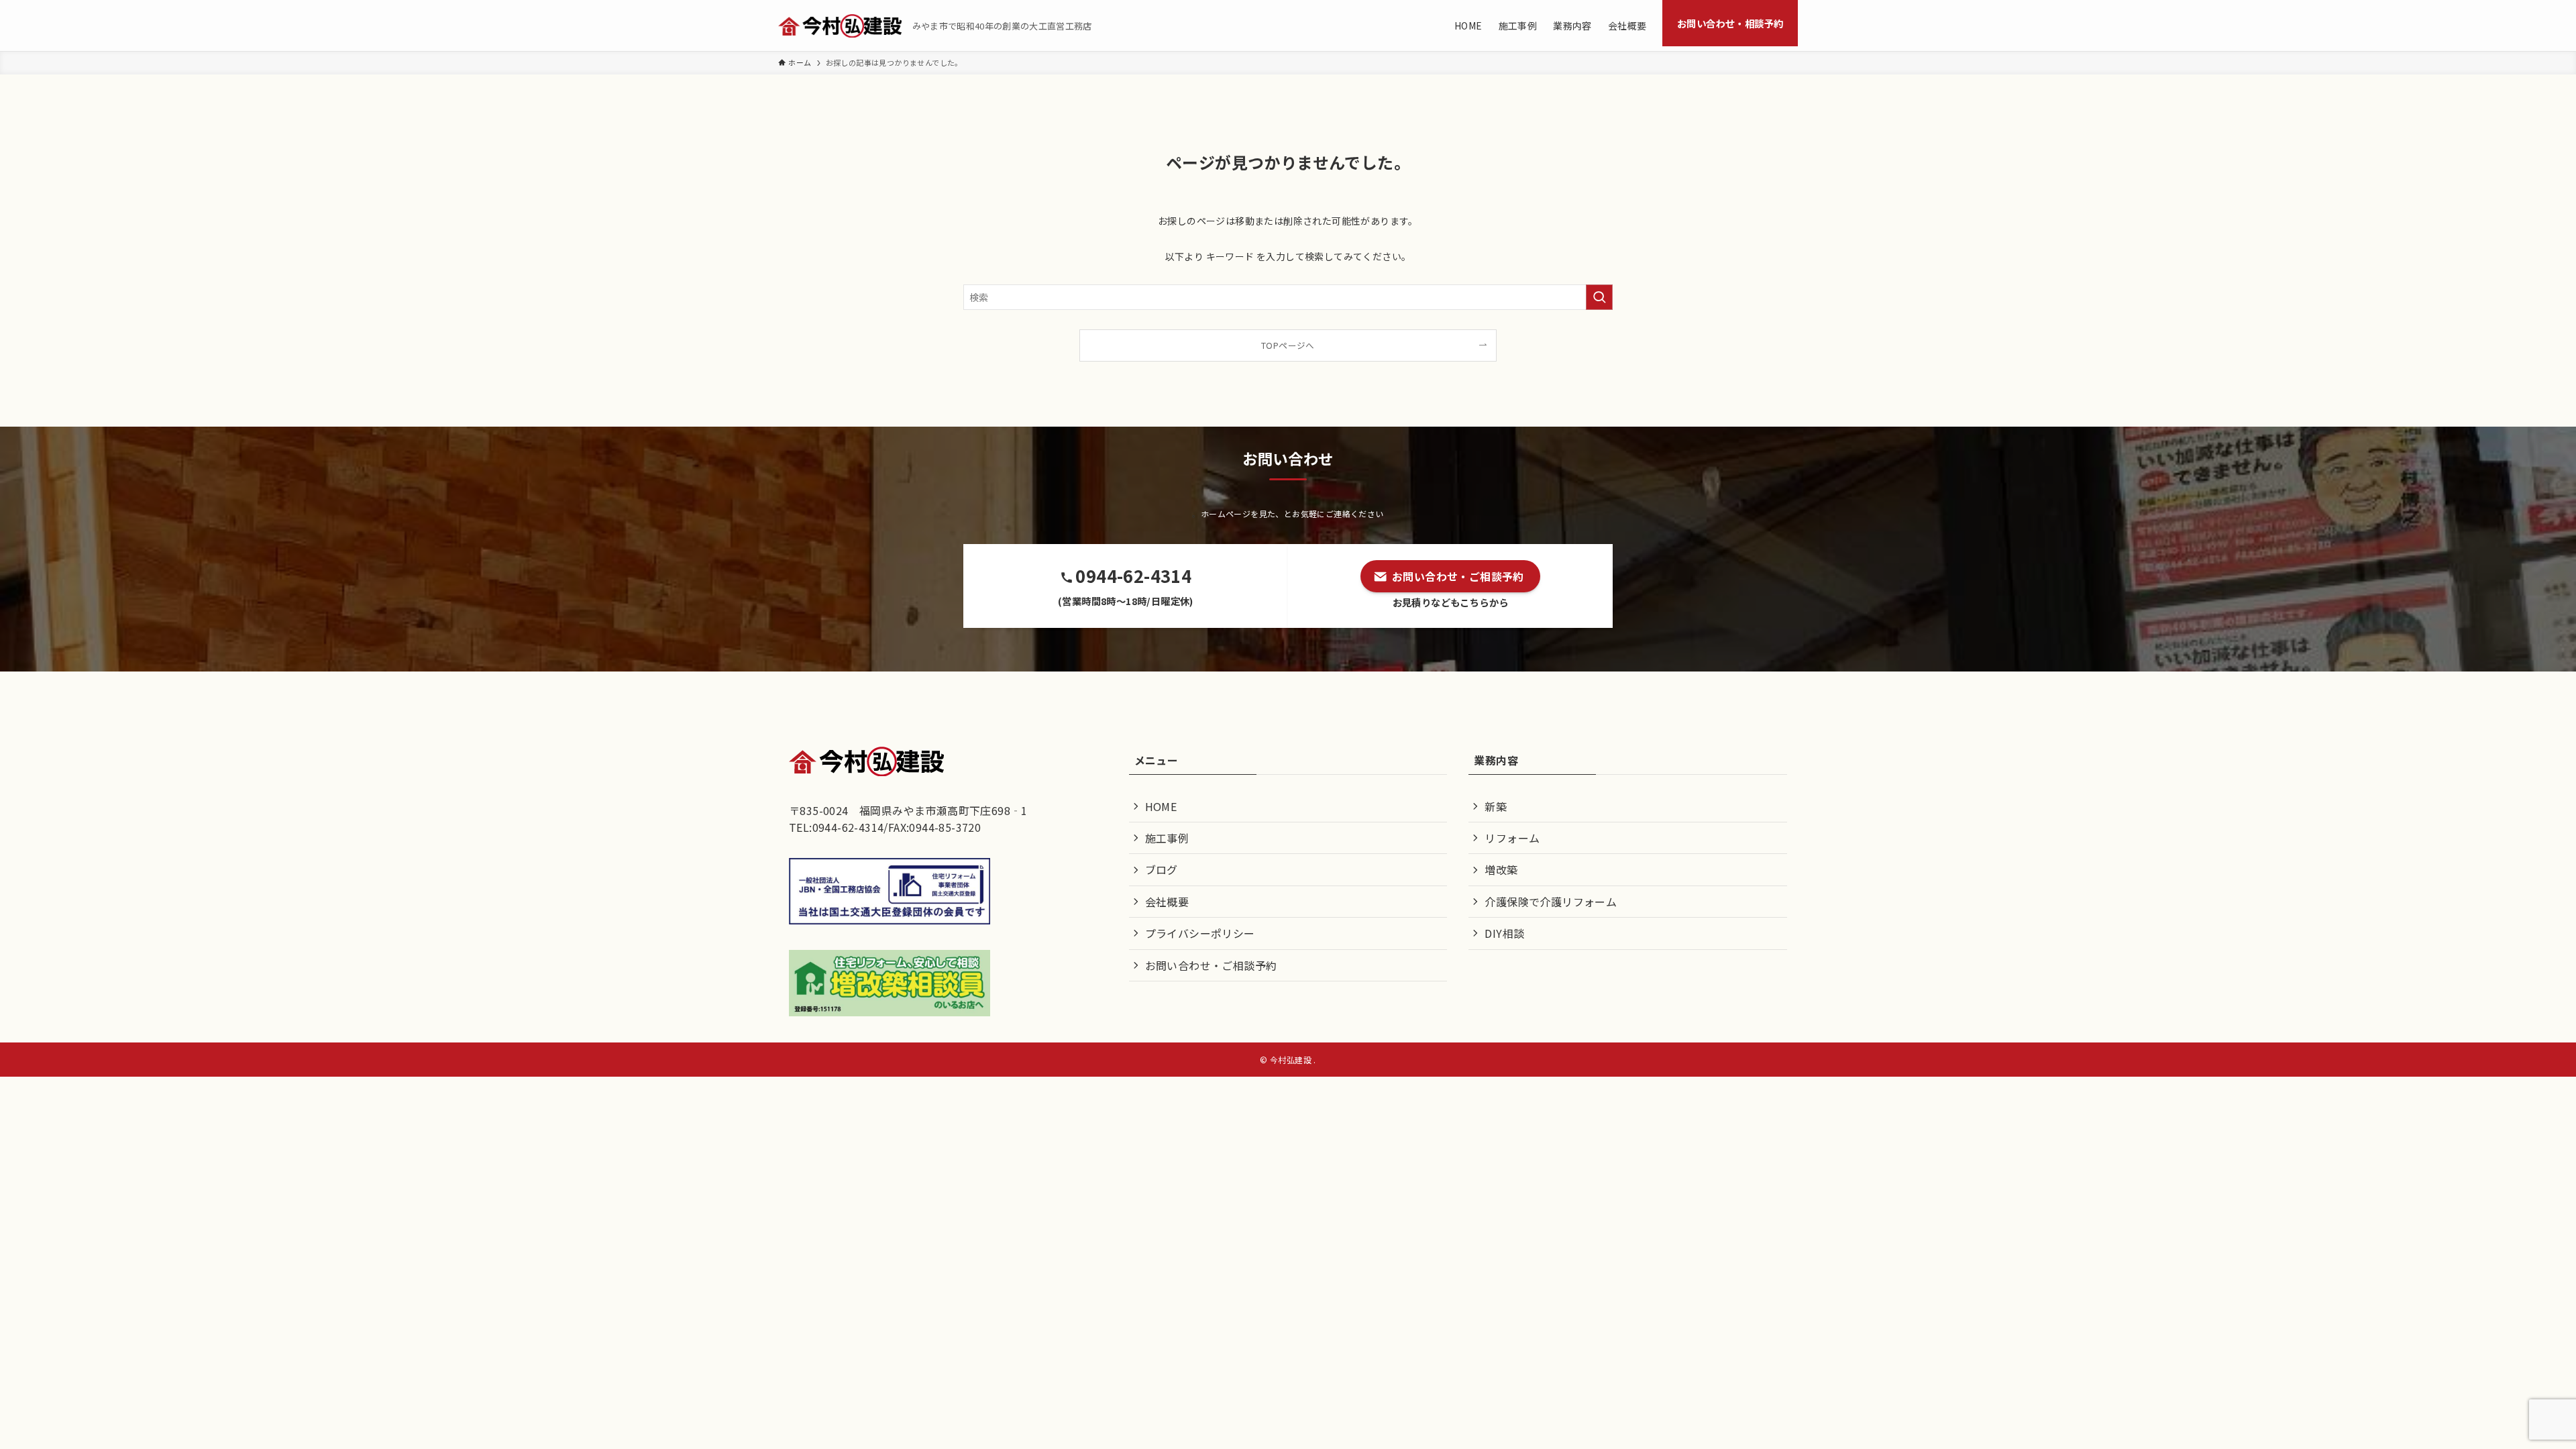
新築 (1496, 806)
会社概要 (1167, 902)
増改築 (1501, 869)
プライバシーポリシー (1200, 933)
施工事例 (1167, 838)
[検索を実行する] (1599, 297)
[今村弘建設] (840, 26)
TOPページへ (1288, 345)
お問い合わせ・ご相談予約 (1211, 965)
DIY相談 (1504, 933)
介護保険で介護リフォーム (1551, 902)
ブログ (1162, 869)
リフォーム (1512, 838)
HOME (1161, 806)
